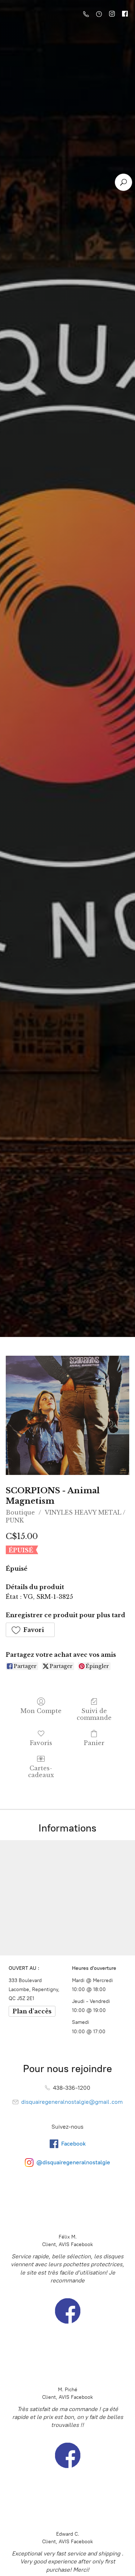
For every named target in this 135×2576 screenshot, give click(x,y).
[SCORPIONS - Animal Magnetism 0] (67, 1415)
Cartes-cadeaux (41, 1772)
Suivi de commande (94, 1714)
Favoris (41, 1743)
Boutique (20, 1512)
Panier (94, 1743)
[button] (30, 1630)
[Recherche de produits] (123, 182)
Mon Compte (41, 1711)
